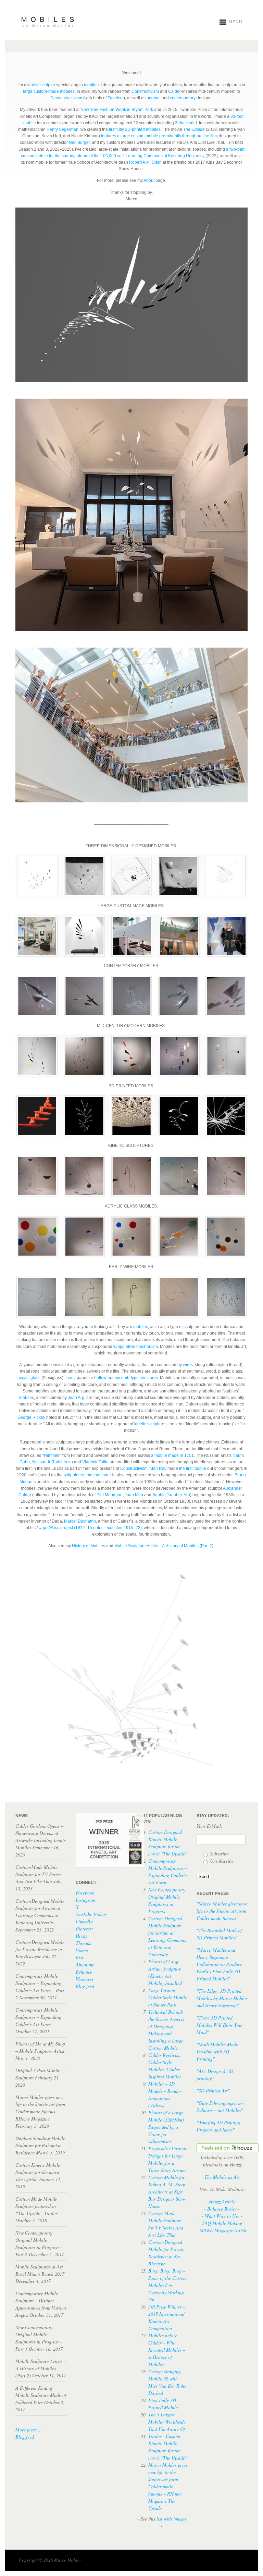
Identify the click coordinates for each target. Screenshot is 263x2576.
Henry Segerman (62, 129)
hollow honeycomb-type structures (126, 1378)
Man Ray (158, 1468)
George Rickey (31, 1417)
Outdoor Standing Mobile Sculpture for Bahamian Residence (40, 2145)
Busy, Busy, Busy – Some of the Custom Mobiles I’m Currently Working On (167, 2285)
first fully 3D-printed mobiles (135, 129)
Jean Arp (76, 1398)
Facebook (85, 1893)
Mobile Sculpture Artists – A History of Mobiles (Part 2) (164, 1546)
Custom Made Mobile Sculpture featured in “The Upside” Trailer (36, 2206)
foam (70, 1378)
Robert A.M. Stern (145, 162)
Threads (83, 1943)
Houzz (82, 1936)
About (149, 180)
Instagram (85, 1900)
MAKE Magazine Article (223, 2230)
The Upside (194, 129)
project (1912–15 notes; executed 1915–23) (89, 1528)
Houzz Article (222, 2202)
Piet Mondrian (110, 1495)
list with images (171, 2519)
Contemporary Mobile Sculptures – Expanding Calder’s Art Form (38, 2017)
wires (188, 1365)
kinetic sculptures (150, 1424)
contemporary (183, 98)
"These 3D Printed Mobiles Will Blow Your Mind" (220, 2025)
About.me (85, 1965)
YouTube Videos (91, 1914)
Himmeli (52, 1455)
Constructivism (145, 91)
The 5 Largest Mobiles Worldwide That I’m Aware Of (167, 2422)
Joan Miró (134, 1495)
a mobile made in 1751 (172, 1455)
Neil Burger (79, 142)
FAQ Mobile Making (222, 2223)
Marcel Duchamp (80, 1521)
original (154, 98)
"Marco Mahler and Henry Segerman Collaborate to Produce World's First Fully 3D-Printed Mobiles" (219, 1964)
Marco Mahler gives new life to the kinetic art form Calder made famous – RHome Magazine (168, 2486)
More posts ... (29, 2430)
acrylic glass (29, 1378)
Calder (174, 91)
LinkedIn (84, 1921)
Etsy (80, 1957)
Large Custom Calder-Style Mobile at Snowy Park (168, 1997)
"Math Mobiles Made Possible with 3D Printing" (217, 2052)
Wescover (85, 1979)
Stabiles (26, 1398)
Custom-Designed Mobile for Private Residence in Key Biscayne (40, 1949)
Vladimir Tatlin (95, 1462)
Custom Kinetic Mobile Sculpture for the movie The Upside (38, 2172)
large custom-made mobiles (49, 91)
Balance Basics (222, 2209)
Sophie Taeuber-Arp (171, 1495)
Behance (84, 1972)
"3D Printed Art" (213, 2091)
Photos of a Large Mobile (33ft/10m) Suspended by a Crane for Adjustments (166, 2127)
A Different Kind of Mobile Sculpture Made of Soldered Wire (41, 2395)
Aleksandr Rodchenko (52, 1462)
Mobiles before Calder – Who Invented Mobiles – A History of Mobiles (167, 2350)
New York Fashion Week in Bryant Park (117, 110)
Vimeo (82, 1950)
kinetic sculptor (41, 85)
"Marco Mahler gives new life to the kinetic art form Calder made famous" (222, 1911)
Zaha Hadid (186, 123)
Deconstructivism (66, 98)
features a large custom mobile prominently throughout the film (159, 136)
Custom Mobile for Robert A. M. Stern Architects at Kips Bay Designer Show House (167, 2192)
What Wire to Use (222, 2216)
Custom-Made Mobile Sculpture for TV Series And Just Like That (38, 1874)
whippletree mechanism (136, 1347)
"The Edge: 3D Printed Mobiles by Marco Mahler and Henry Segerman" (222, 1998)
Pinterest (84, 1929)
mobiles (91, 85)
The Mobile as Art (222, 2177)
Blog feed (25, 2437)
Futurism (116, 98)
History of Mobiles (89, 1546)
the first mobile (193, 1468)
